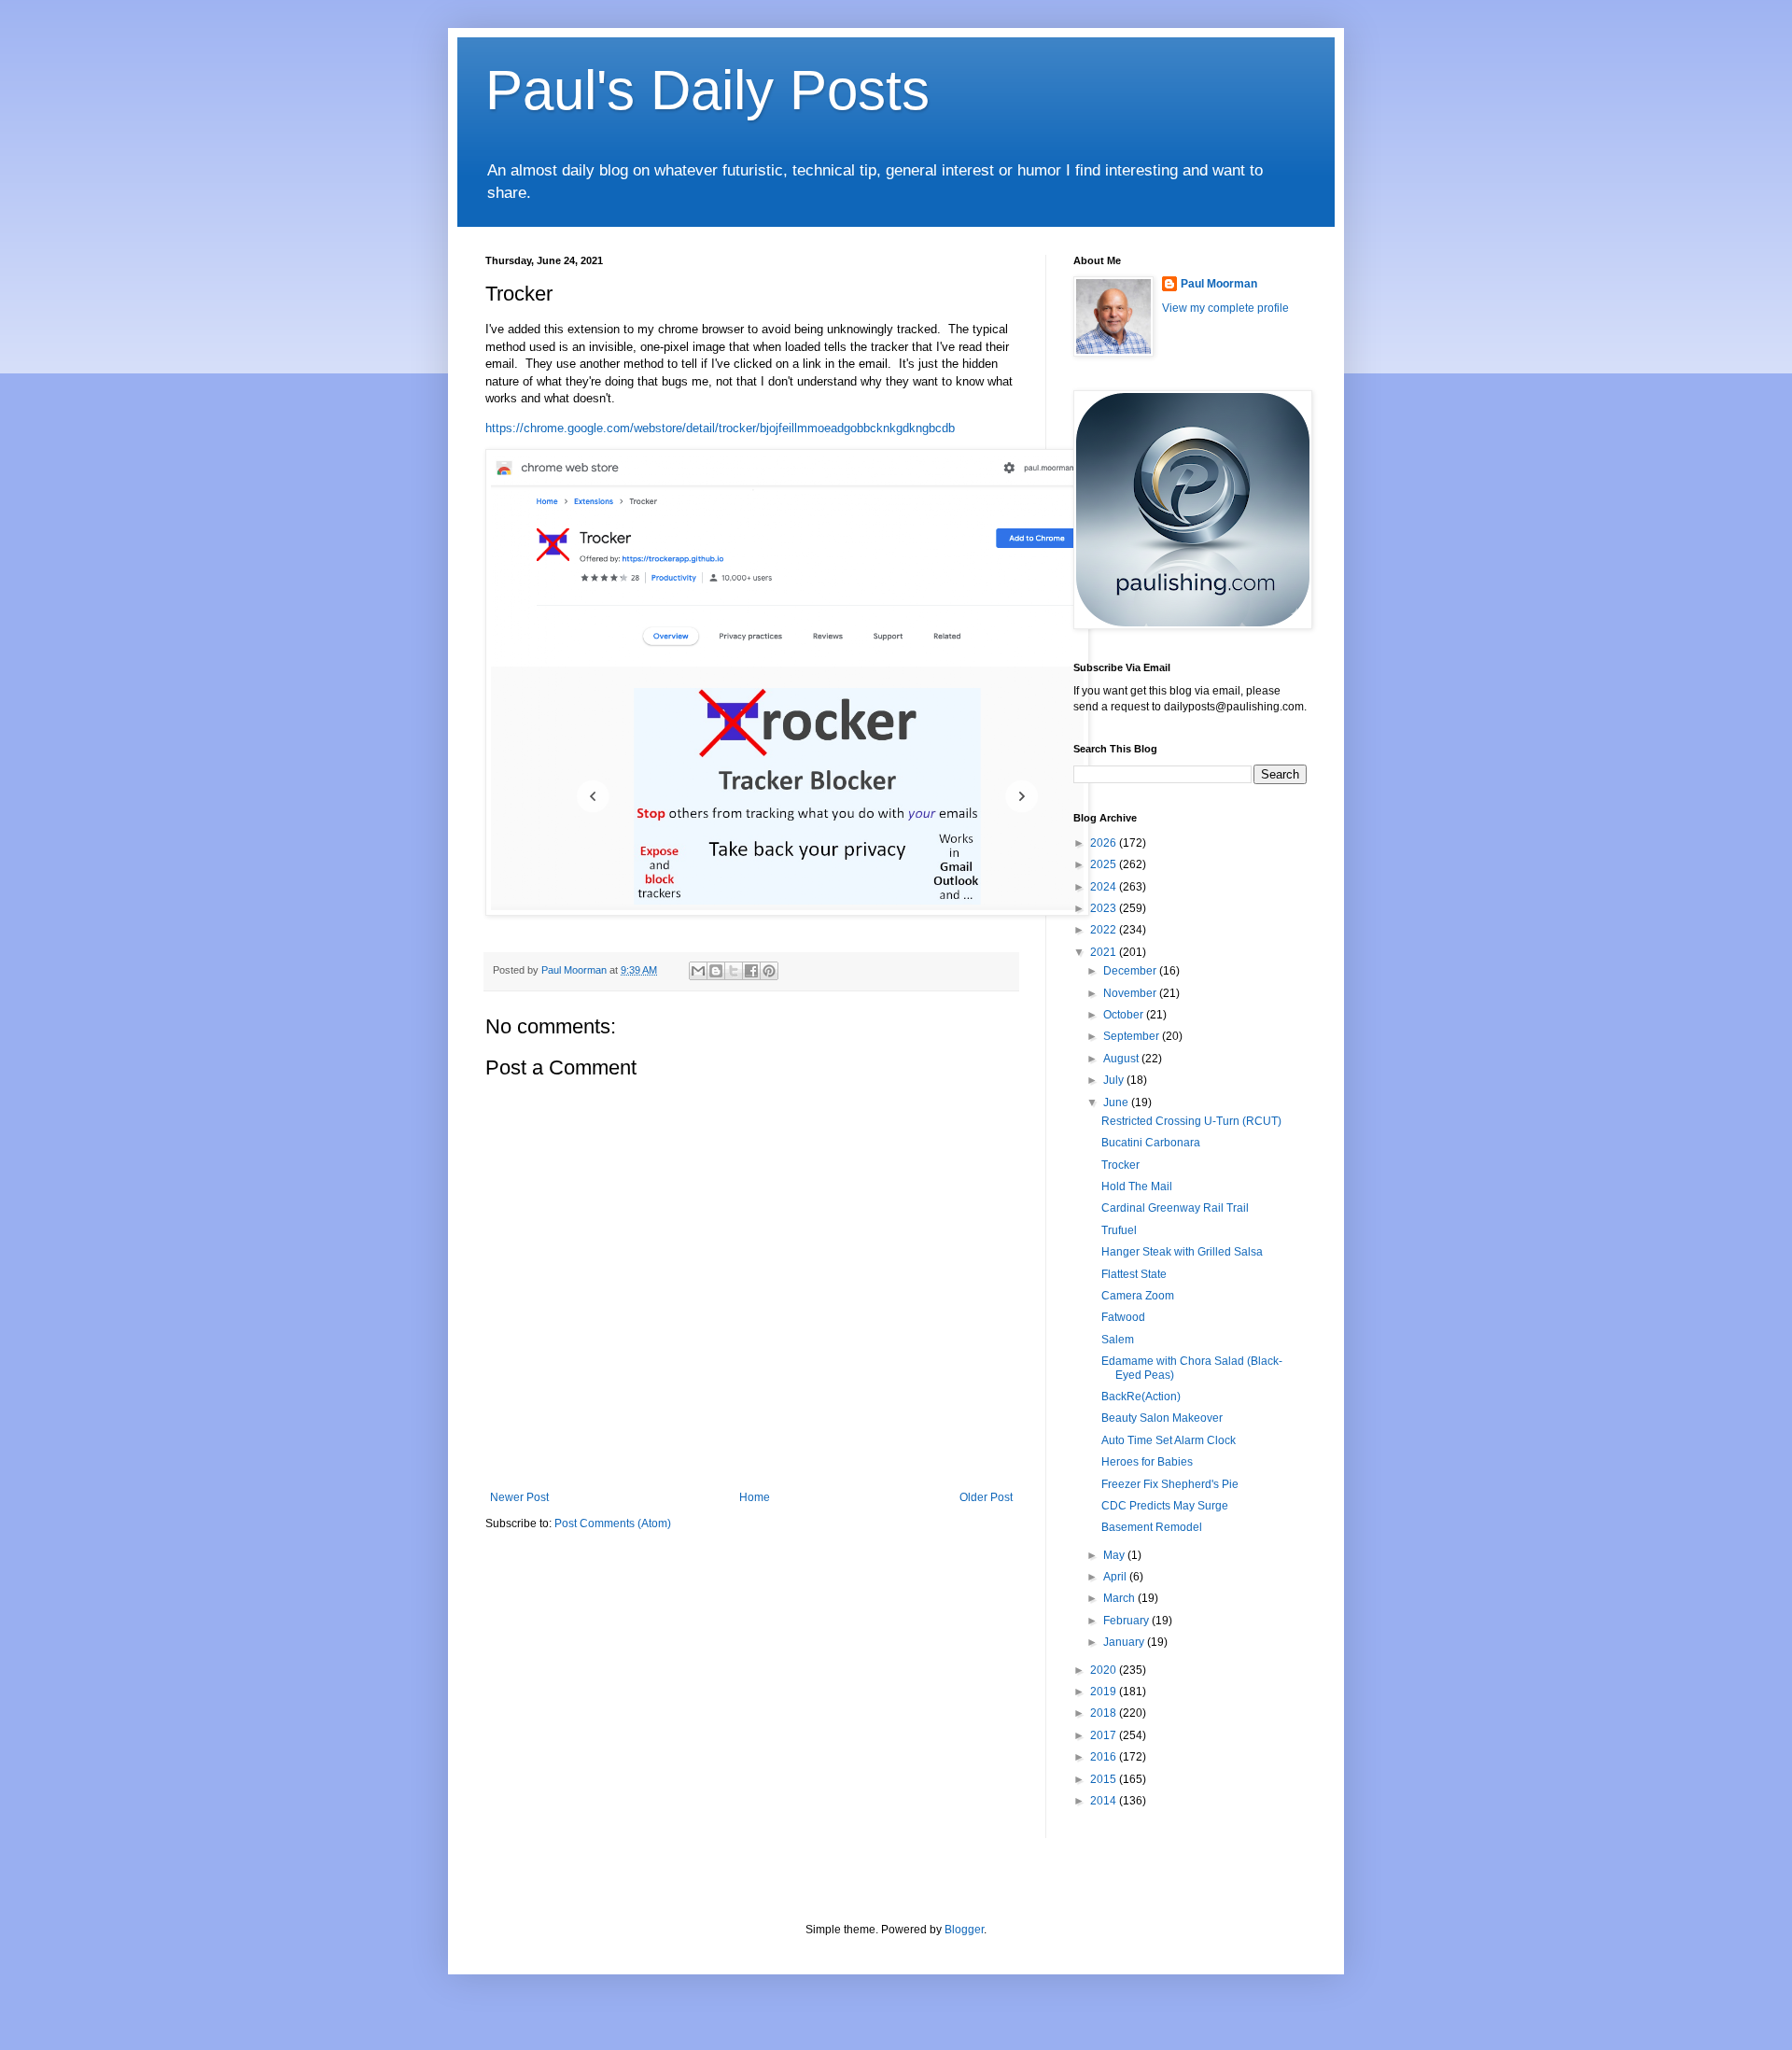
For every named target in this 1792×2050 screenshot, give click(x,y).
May (1115, 1555)
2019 (1105, 1692)
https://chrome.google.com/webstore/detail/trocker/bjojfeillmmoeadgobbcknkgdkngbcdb (720, 428)
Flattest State (1134, 1274)
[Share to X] (734, 971)
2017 (1105, 1735)
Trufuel (1119, 1230)
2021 (1105, 952)
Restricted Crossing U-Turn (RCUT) (1191, 1121)
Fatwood (1123, 1317)
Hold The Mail (1137, 1186)
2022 (1105, 930)
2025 (1105, 864)
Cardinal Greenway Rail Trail (1175, 1208)
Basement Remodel (1152, 1527)
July (1115, 1080)
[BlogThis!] (716, 971)
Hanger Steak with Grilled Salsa (1182, 1252)
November (1131, 993)
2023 (1105, 908)
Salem (1118, 1340)
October (1125, 1015)
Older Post (986, 1497)
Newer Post (519, 1497)
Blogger (964, 1930)
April (1116, 1577)
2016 (1105, 1757)
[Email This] (698, 971)
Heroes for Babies (1147, 1462)
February (1127, 1621)
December (1131, 971)
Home (755, 1497)
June (1117, 1102)
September (1133, 1036)
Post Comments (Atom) (613, 1523)
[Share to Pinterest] (769, 971)
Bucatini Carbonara (1151, 1143)
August (1122, 1059)
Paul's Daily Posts (707, 90)
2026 (1105, 843)
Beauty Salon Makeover (1162, 1418)
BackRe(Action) (1141, 1397)
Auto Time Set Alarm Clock (1169, 1440)
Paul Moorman (1219, 284)
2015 (1105, 1779)
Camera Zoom (1138, 1296)
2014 (1105, 1801)
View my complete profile (1225, 308)
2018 (1105, 1713)
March (1120, 1598)
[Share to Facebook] (751, 971)
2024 (1105, 887)
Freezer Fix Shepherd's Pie (1170, 1484)
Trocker (1120, 1165)
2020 (1105, 1670)
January (1125, 1642)
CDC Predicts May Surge (1165, 1506)
